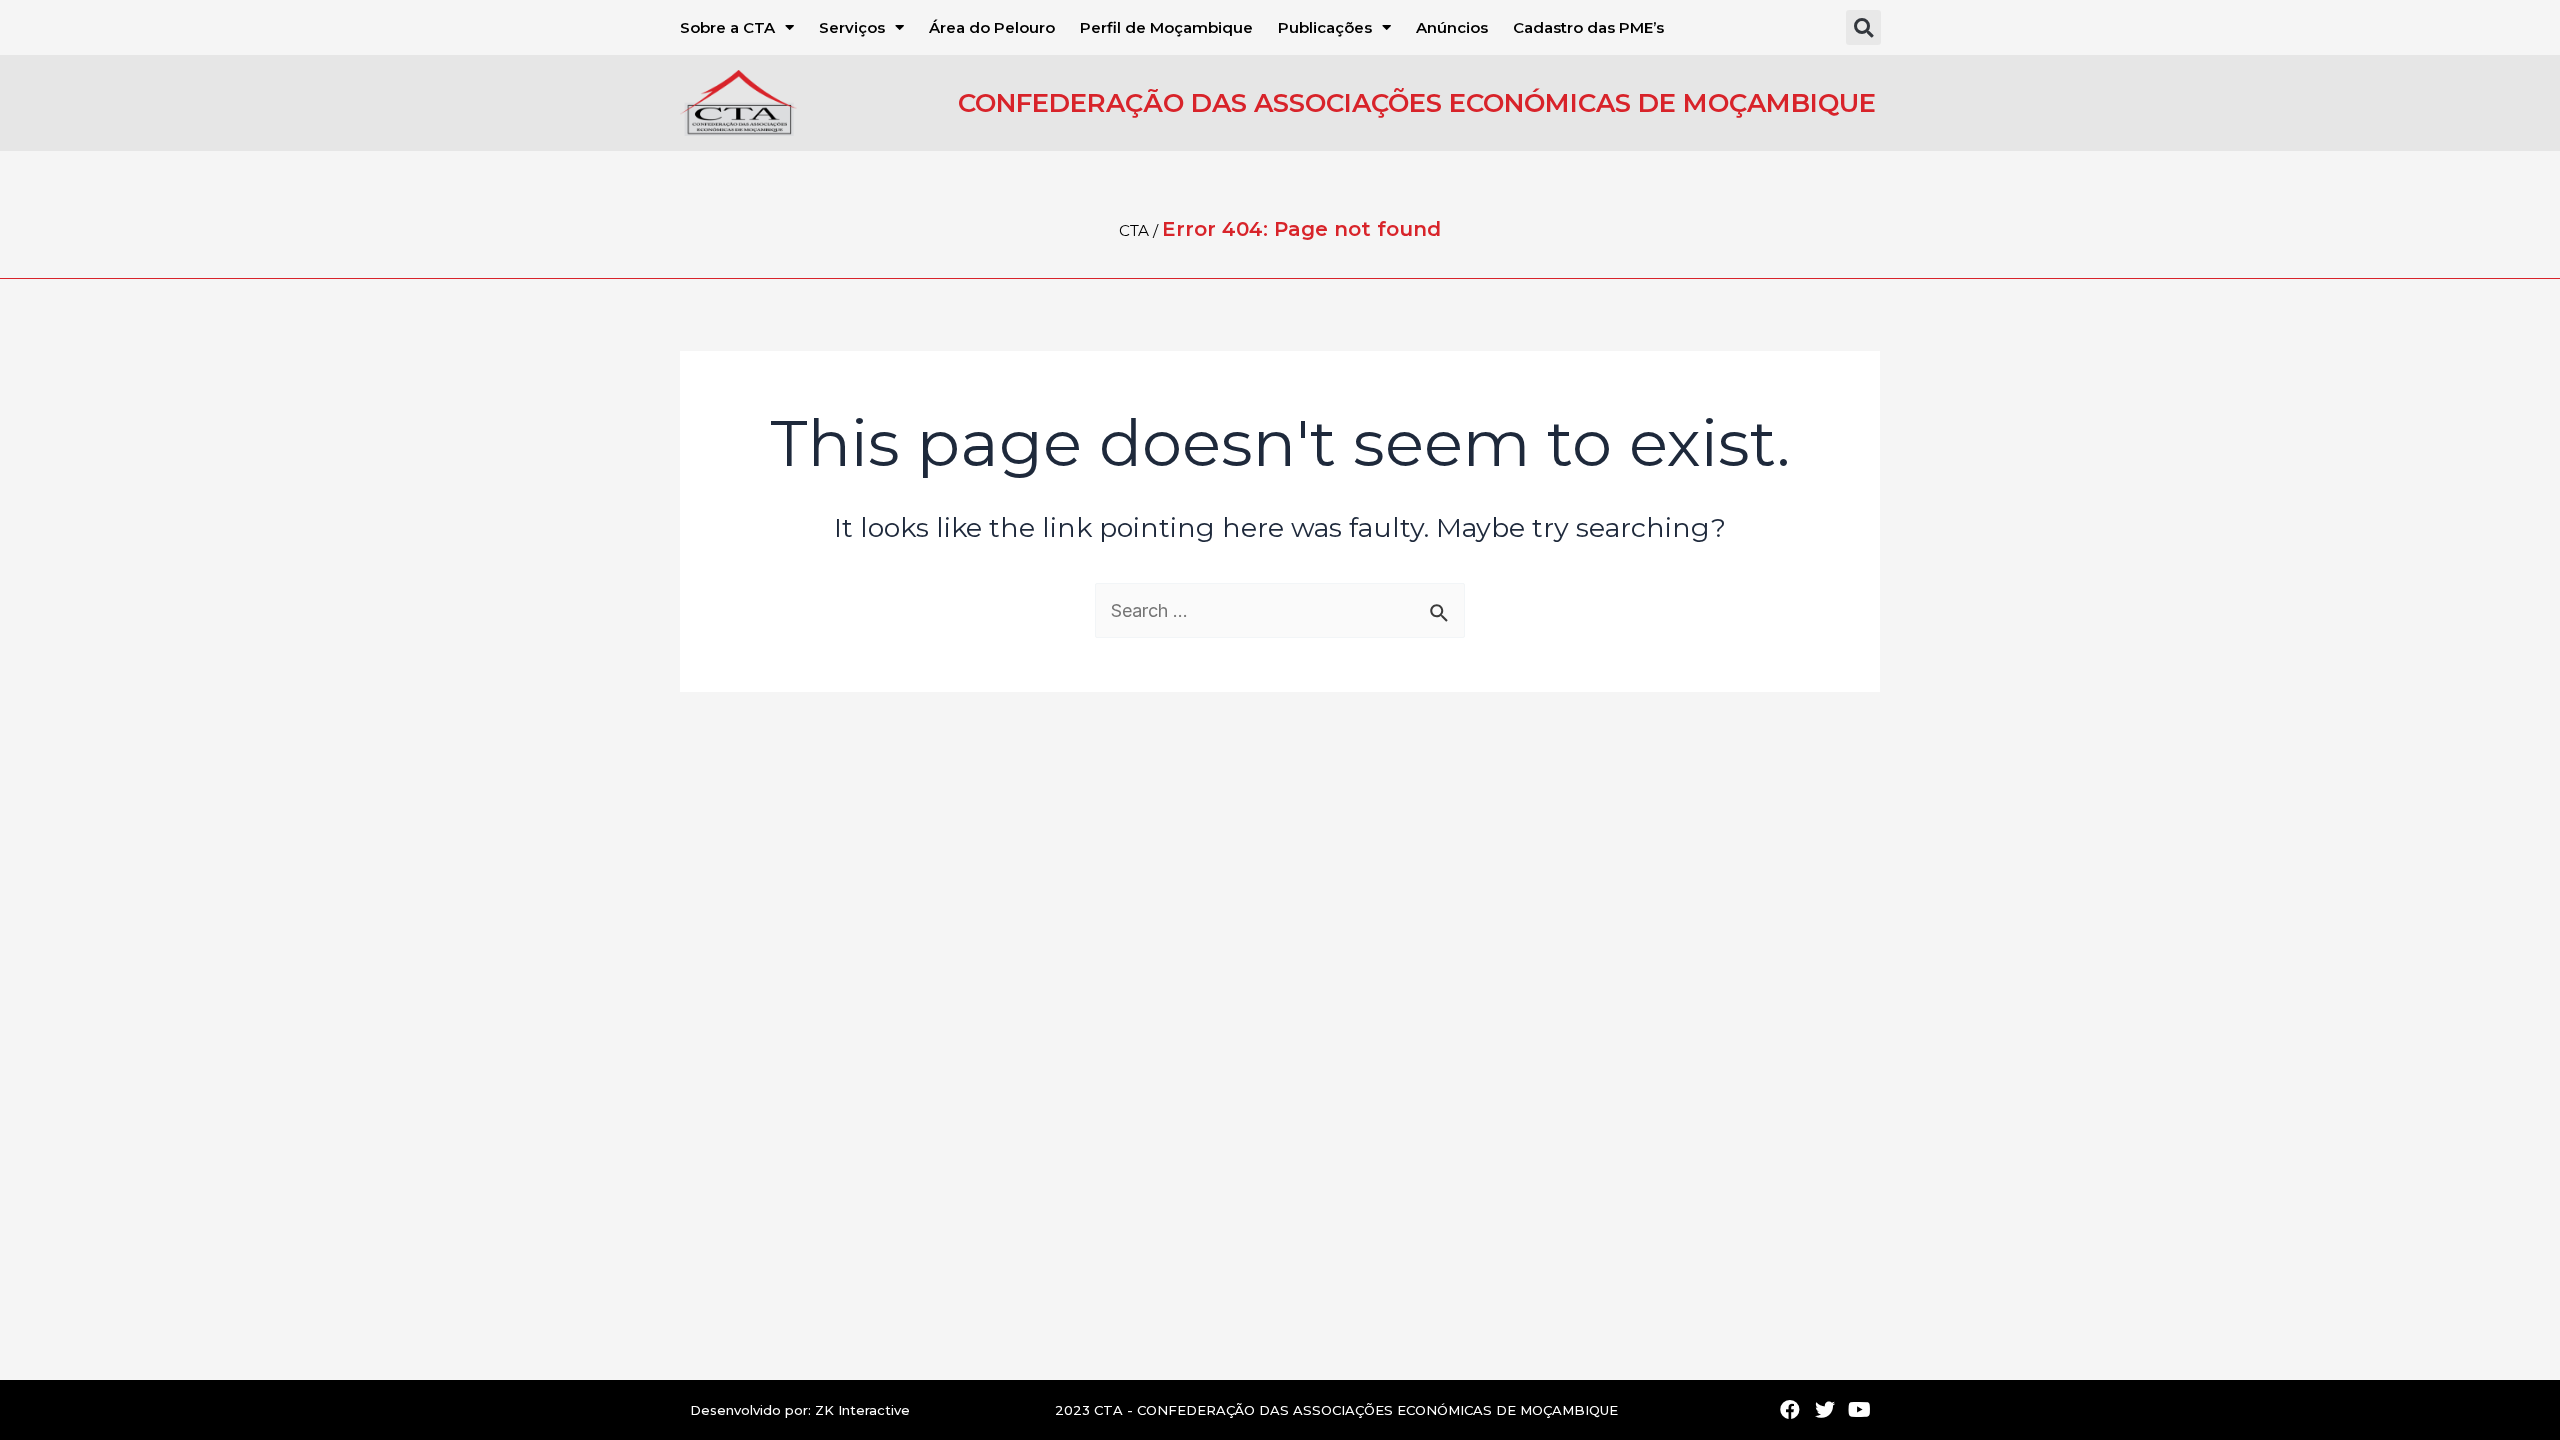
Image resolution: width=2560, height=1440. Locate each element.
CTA (1134, 230)
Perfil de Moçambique (1166, 27)
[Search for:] (1280, 611)
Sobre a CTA (727, 27)
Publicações (1325, 27)
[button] (1863, 27)
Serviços (852, 27)
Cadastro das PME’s (1588, 27)
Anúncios (1452, 27)
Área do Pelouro (992, 27)
